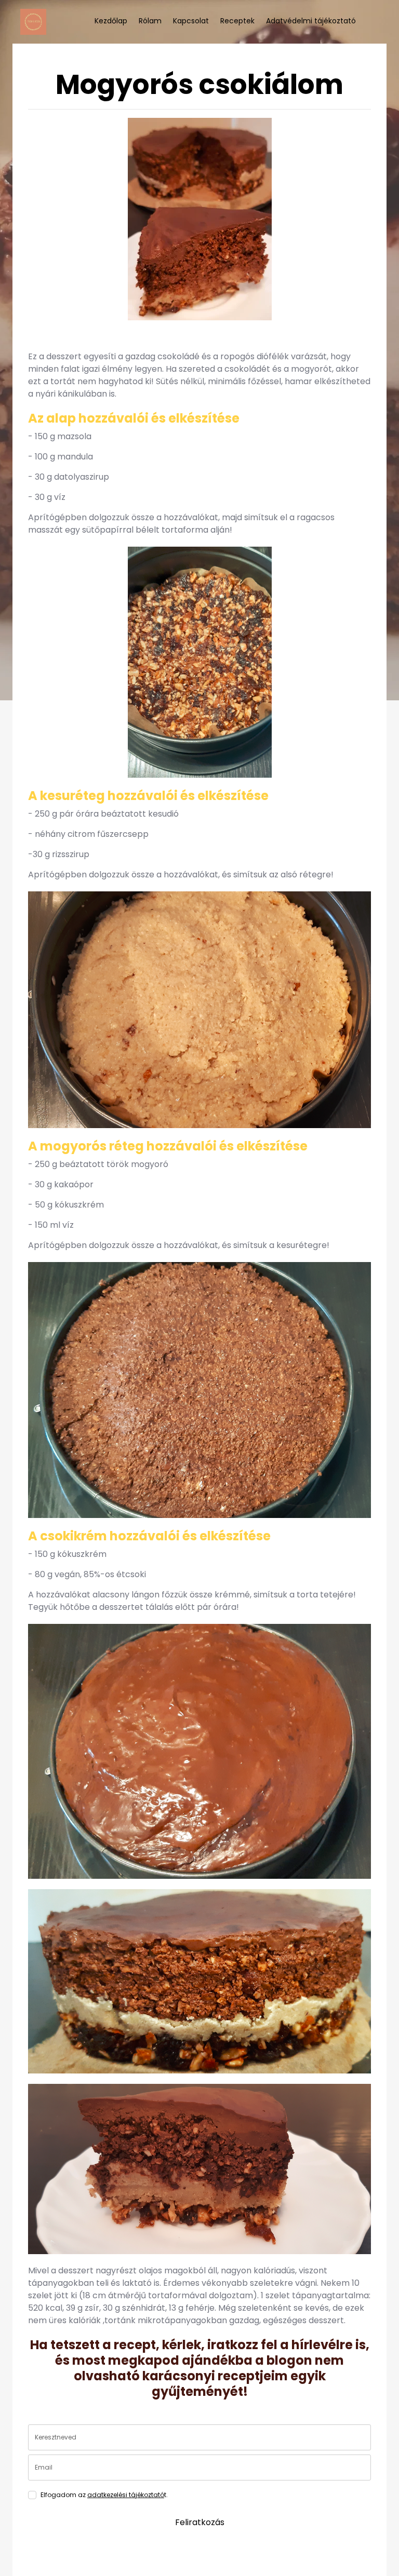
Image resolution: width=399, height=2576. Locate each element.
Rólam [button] (150, 21)
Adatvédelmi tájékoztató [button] (311, 21)
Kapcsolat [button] (191, 21)
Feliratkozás (200, 2522)
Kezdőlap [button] (111, 21)
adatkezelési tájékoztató (126, 2495)
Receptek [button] (237, 21)
